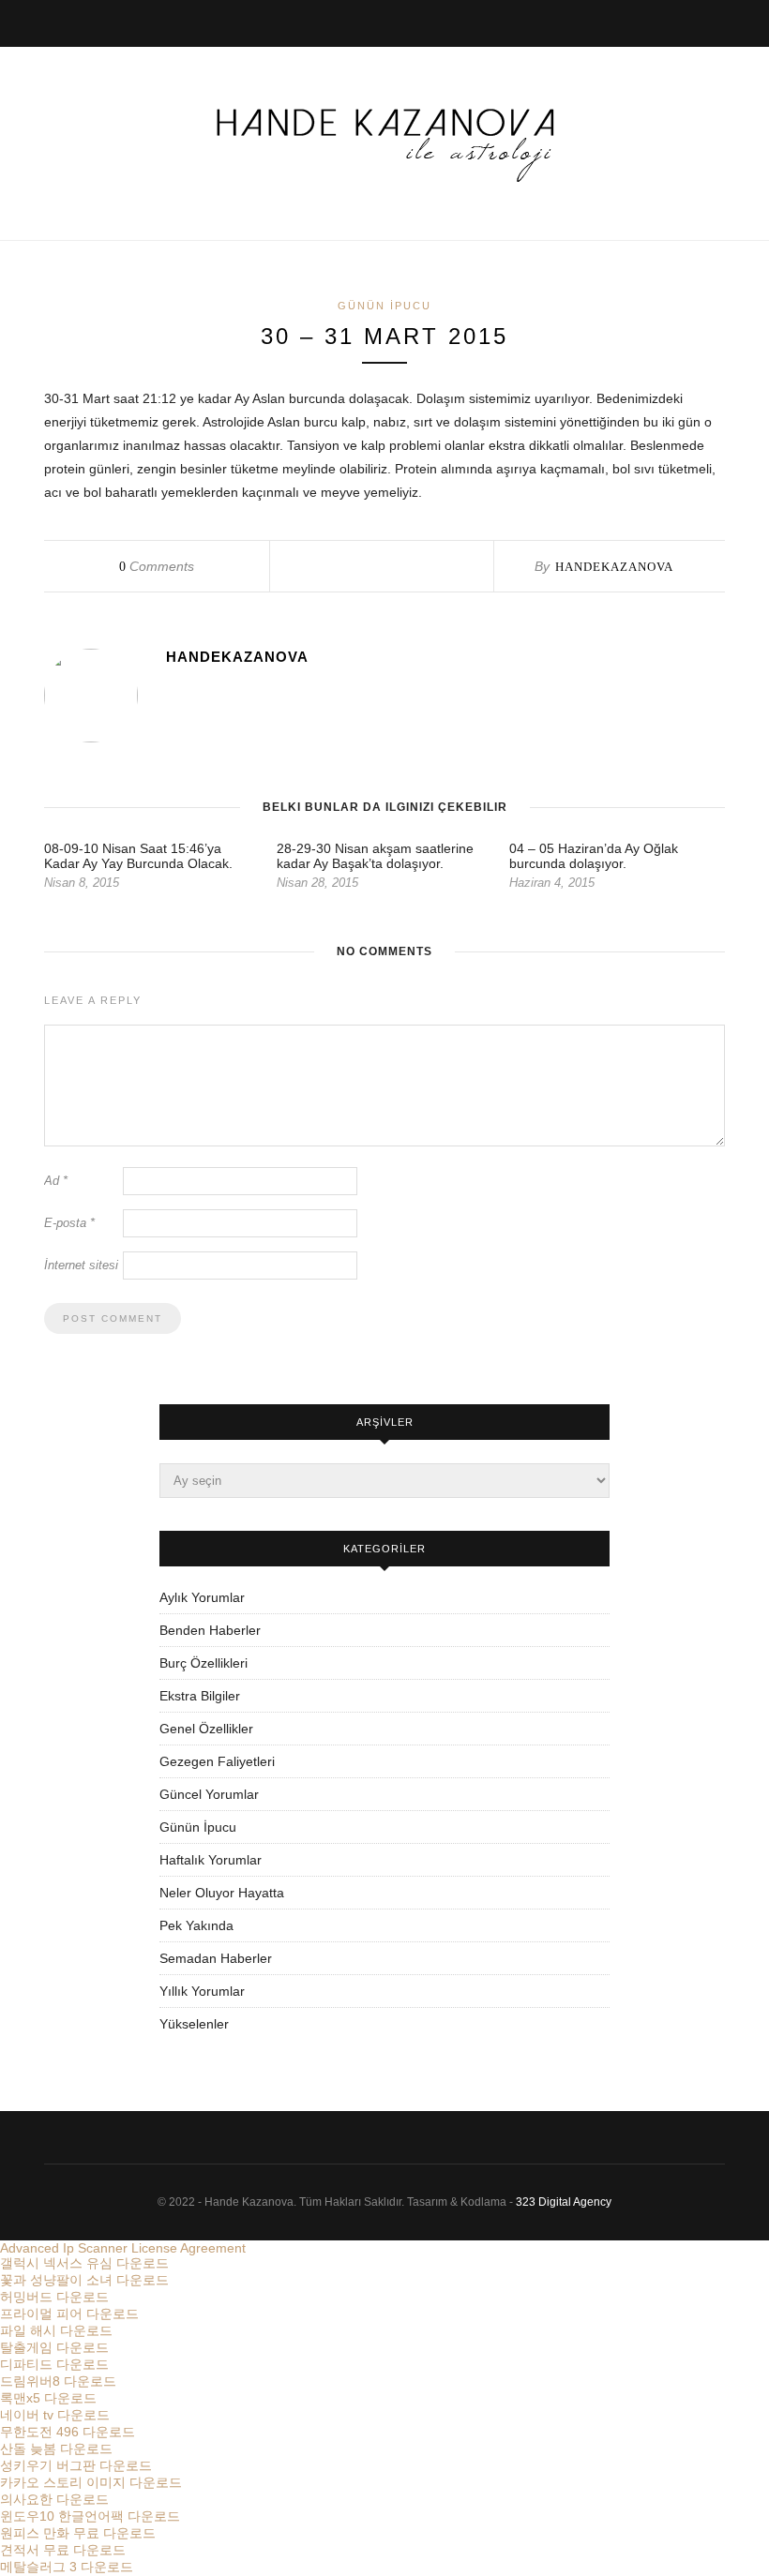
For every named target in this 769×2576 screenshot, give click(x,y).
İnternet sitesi (81, 1265)
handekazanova (614, 567)
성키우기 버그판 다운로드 (76, 2465)
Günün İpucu (384, 306)
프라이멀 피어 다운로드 (69, 2314)
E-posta (69, 1223)
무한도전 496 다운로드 (68, 2432)
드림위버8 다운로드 (58, 2381)
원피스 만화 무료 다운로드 (78, 2533)
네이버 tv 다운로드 (55, 2415)
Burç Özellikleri (204, 1663)
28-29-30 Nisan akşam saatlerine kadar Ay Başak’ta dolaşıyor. (375, 856)
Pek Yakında (196, 1925)
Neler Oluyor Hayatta (222, 1893)
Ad (56, 1181)
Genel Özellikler (206, 1729)
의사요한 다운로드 (54, 2499)
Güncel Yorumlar (209, 1794)
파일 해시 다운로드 (56, 2330)
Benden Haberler (210, 1630)
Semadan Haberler (216, 1958)
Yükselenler (194, 2024)
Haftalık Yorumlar (211, 1860)
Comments (157, 566)
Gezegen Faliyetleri (217, 1761)
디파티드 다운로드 (54, 2364)
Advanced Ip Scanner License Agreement (123, 2248)
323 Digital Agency (564, 2202)
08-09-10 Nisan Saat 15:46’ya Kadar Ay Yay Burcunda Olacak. (138, 856)
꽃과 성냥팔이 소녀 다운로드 (84, 2280)
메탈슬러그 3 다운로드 (67, 2567)
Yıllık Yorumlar (202, 1991)
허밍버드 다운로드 (54, 2297)
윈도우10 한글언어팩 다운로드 (90, 2516)
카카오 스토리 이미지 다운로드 (91, 2482)
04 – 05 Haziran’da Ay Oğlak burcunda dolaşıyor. (594, 856)
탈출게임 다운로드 (54, 2347)
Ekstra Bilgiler (200, 1696)
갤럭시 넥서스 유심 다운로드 (84, 2263)
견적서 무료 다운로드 (63, 2550)
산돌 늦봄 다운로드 (56, 2449)
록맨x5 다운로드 (48, 2398)
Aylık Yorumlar (202, 1597)
